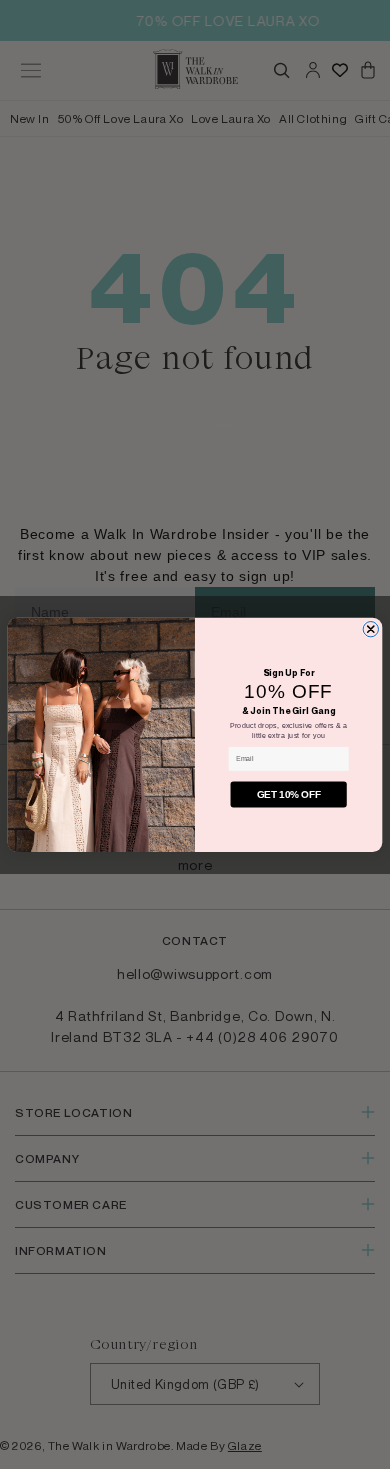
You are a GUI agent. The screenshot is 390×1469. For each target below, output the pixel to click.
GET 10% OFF (289, 794)
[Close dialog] (370, 628)
